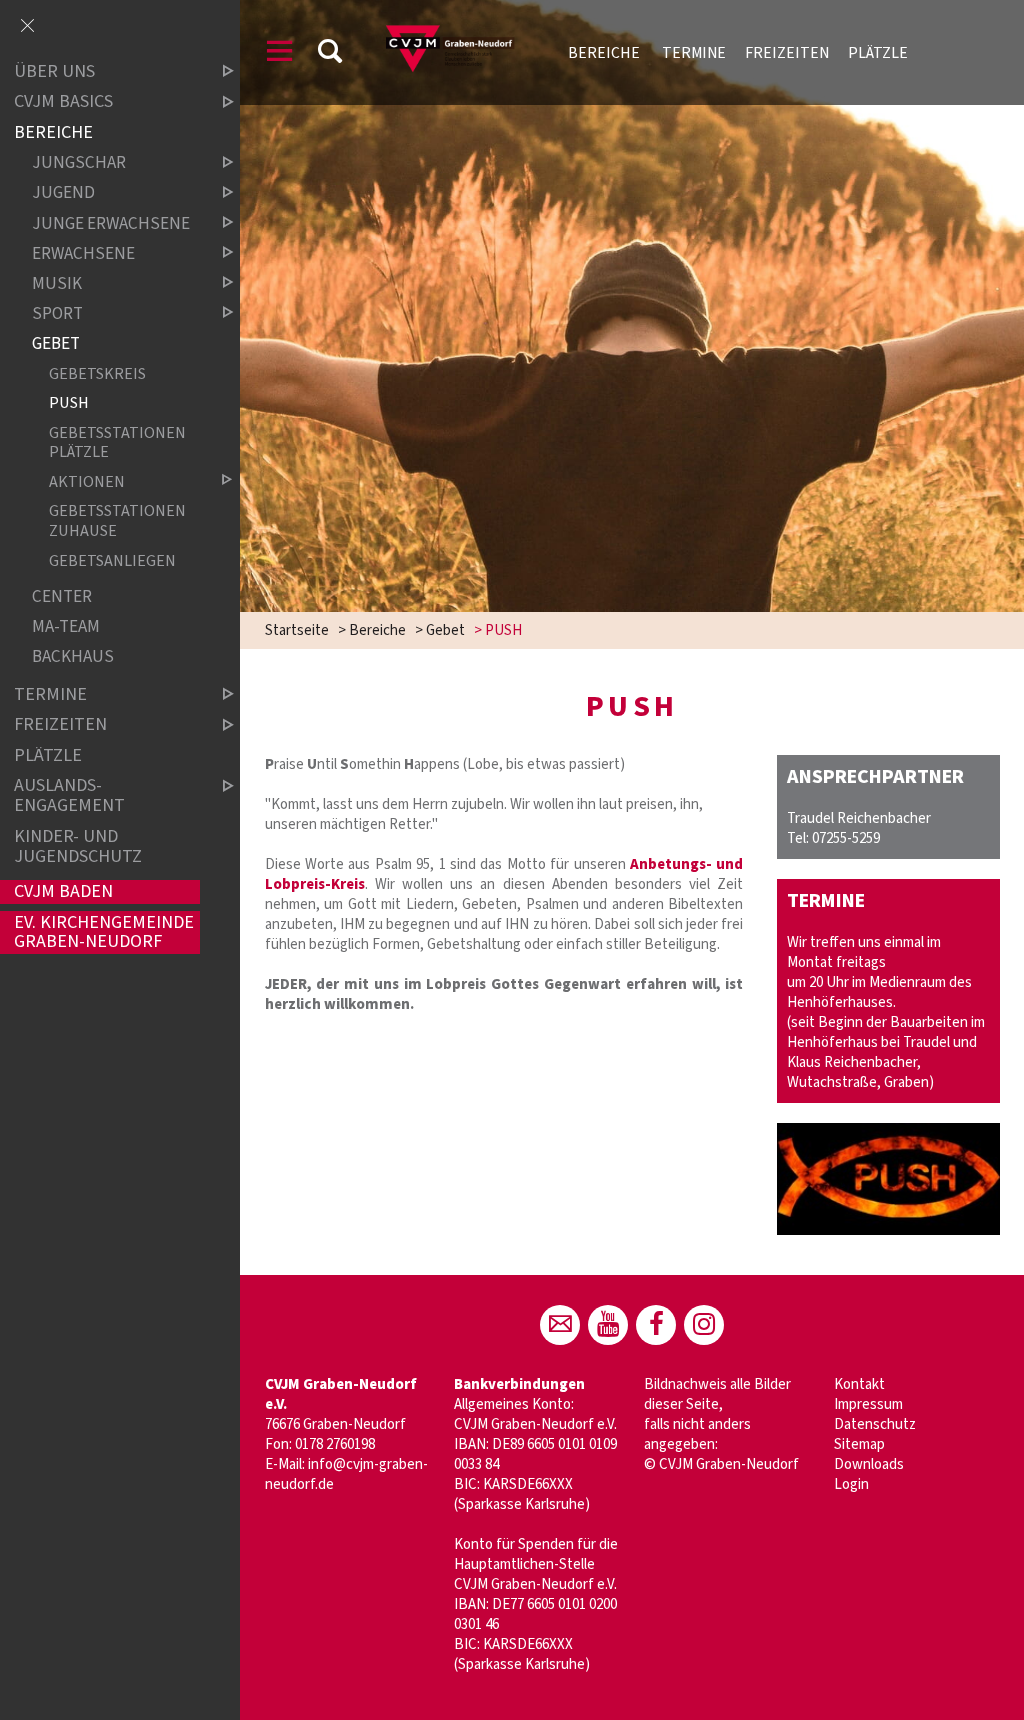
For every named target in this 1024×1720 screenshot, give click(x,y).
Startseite (297, 630)
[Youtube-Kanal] (608, 1325)
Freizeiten (787, 53)
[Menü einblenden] (280, 54)
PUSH (69, 402)
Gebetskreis (97, 373)
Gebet (445, 630)
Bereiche (605, 53)
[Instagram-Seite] (704, 1325)
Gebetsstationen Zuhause (117, 521)
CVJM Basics (63, 102)
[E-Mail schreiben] (560, 1325)
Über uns (54, 71)
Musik (57, 283)
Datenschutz (875, 1424)
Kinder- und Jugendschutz (78, 846)
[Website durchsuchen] (330, 54)
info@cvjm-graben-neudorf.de (346, 1474)
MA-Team (66, 627)
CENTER (62, 597)
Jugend (63, 193)
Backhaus (73, 657)
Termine (694, 53)
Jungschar (79, 163)
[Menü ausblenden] (27, 27)
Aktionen (87, 481)
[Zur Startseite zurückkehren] (455, 24)
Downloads (869, 1464)
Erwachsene (83, 253)
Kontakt (859, 1384)
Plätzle (878, 53)
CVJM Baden (63, 891)
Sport (57, 313)
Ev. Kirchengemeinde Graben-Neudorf (104, 932)
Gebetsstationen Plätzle (117, 442)
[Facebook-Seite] (656, 1325)
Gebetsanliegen (112, 560)
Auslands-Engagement (69, 796)
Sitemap (859, 1444)
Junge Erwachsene (111, 223)
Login (851, 1484)
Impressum (868, 1404)
